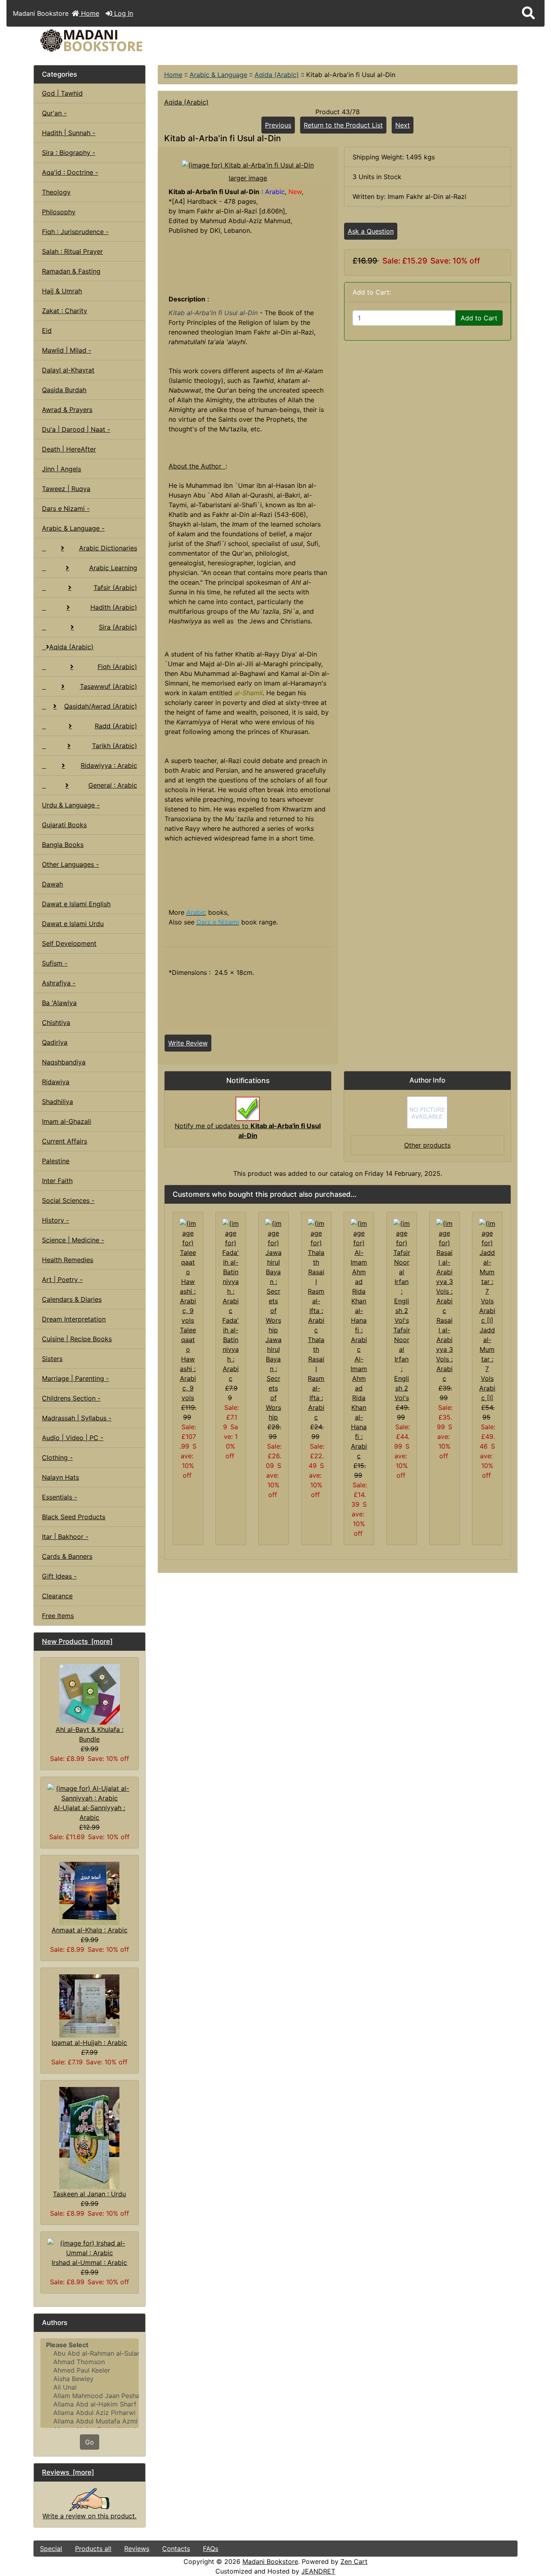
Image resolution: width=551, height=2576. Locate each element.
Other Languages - (70, 864)
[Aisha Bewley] (89, 2379)
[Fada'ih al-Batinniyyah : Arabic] (231, 1266)
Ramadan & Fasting (71, 271)
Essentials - (59, 1497)
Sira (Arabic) (118, 627)
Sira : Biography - (69, 153)
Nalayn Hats (61, 1477)
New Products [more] (77, 1641)
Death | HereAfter (69, 449)
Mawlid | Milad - (67, 350)
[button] (528, 13)
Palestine (56, 1161)
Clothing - (57, 1457)
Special (51, 2549)
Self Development (69, 943)
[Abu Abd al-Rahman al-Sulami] (89, 2353)
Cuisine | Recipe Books (77, 1339)
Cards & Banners (67, 1556)
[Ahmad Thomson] (89, 2362)
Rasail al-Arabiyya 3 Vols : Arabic (445, 1349)
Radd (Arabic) (116, 726)
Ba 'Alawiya (59, 1003)
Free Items (58, 1616)
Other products (427, 1145)
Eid (47, 330)
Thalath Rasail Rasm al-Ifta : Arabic (316, 1378)
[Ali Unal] (89, 2387)
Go (90, 2442)
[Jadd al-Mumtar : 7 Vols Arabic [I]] (487, 1271)
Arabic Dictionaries (108, 548)
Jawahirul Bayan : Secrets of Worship (273, 1378)
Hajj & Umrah (62, 291)
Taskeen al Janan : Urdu (89, 2194)
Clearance (57, 1596)
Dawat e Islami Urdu (73, 924)
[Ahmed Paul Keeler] (89, 2370)
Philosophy (59, 212)
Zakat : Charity (65, 311)
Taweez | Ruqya (66, 489)
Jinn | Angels (62, 469)
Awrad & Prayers (67, 410)
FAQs (211, 2549)
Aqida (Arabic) (277, 75)
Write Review (188, 1043)
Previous (278, 125)
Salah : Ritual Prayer (72, 251)
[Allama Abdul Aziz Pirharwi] (89, 2413)
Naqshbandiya (64, 1062)
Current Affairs (65, 1141)
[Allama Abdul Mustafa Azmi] (89, 2421)
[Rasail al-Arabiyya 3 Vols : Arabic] (445, 1266)
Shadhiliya (57, 1102)
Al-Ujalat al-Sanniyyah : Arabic (89, 1813)
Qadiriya (55, 1042)
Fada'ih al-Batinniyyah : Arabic (231, 1349)
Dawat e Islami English (76, 904)
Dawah (52, 884)
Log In (123, 13)
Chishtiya (56, 1022)
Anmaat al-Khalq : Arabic (90, 1930)
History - (55, 1220)
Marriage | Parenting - (75, 1378)
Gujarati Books (64, 825)
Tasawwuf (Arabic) (109, 686)
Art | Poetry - (62, 1280)
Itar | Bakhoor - (65, 1537)
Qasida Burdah (64, 390)
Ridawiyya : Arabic (109, 765)
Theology (56, 192)
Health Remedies (68, 1260)
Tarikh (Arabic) (115, 746)
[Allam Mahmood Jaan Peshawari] (89, 2396)
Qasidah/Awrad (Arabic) (101, 706)
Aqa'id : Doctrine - (70, 172)
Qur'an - (54, 113)
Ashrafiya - (59, 983)
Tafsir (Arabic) (115, 588)
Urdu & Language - (71, 805)
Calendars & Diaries (72, 1299)
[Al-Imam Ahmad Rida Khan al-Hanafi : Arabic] (359, 1286)
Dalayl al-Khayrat (68, 370)
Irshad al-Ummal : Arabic (89, 2262)
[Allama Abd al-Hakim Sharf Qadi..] (89, 2404)
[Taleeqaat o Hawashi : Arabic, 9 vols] (188, 1271)
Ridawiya (56, 1082)
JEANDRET (318, 2571)
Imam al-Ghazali (67, 1121)
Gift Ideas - (59, 1576)
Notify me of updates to (248, 1131)
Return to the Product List (343, 125)
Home (89, 13)
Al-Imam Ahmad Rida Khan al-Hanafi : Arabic (359, 1407)
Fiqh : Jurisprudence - (75, 232)
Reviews (137, 2549)
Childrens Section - (71, 1398)
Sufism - (55, 963)
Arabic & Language (218, 75)
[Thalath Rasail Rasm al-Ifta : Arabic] (316, 1276)
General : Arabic (113, 785)
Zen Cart (354, 2561)
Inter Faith (57, 1181)
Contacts (176, 2549)
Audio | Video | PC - (73, 1438)
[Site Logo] (114, 41)
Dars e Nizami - (66, 508)
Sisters (52, 1359)
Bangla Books (63, 845)
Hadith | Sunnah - (69, 133)
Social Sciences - (68, 1200)
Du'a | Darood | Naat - (76, 429)
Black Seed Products (74, 1517)
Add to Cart (479, 318)
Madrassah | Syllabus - (77, 1418)
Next (403, 125)
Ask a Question (371, 231)
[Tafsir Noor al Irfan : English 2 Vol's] (402, 1271)
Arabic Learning (113, 568)
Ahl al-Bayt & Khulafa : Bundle (90, 1734)
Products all (93, 2549)
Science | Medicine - (73, 1240)
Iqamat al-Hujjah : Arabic (89, 2043)
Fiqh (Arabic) (117, 667)
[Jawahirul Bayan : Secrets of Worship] (273, 1276)
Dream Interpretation (74, 1319)
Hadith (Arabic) (114, 607)
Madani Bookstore (270, 2561)
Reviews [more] (68, 2472)
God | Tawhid (62, 93)
